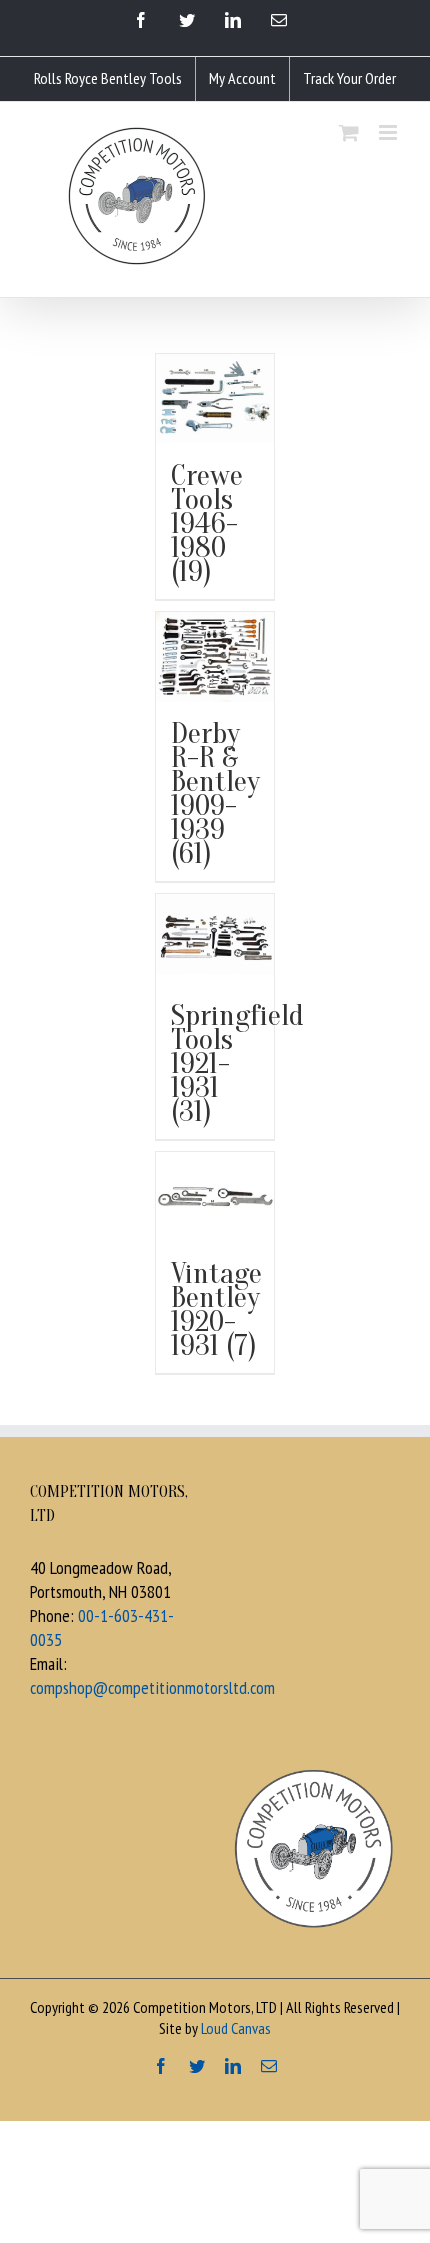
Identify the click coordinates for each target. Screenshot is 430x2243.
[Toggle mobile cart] (349, 132)
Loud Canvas (236, 2028)
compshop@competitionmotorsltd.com (152, 1687)
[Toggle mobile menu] (389, 132)
